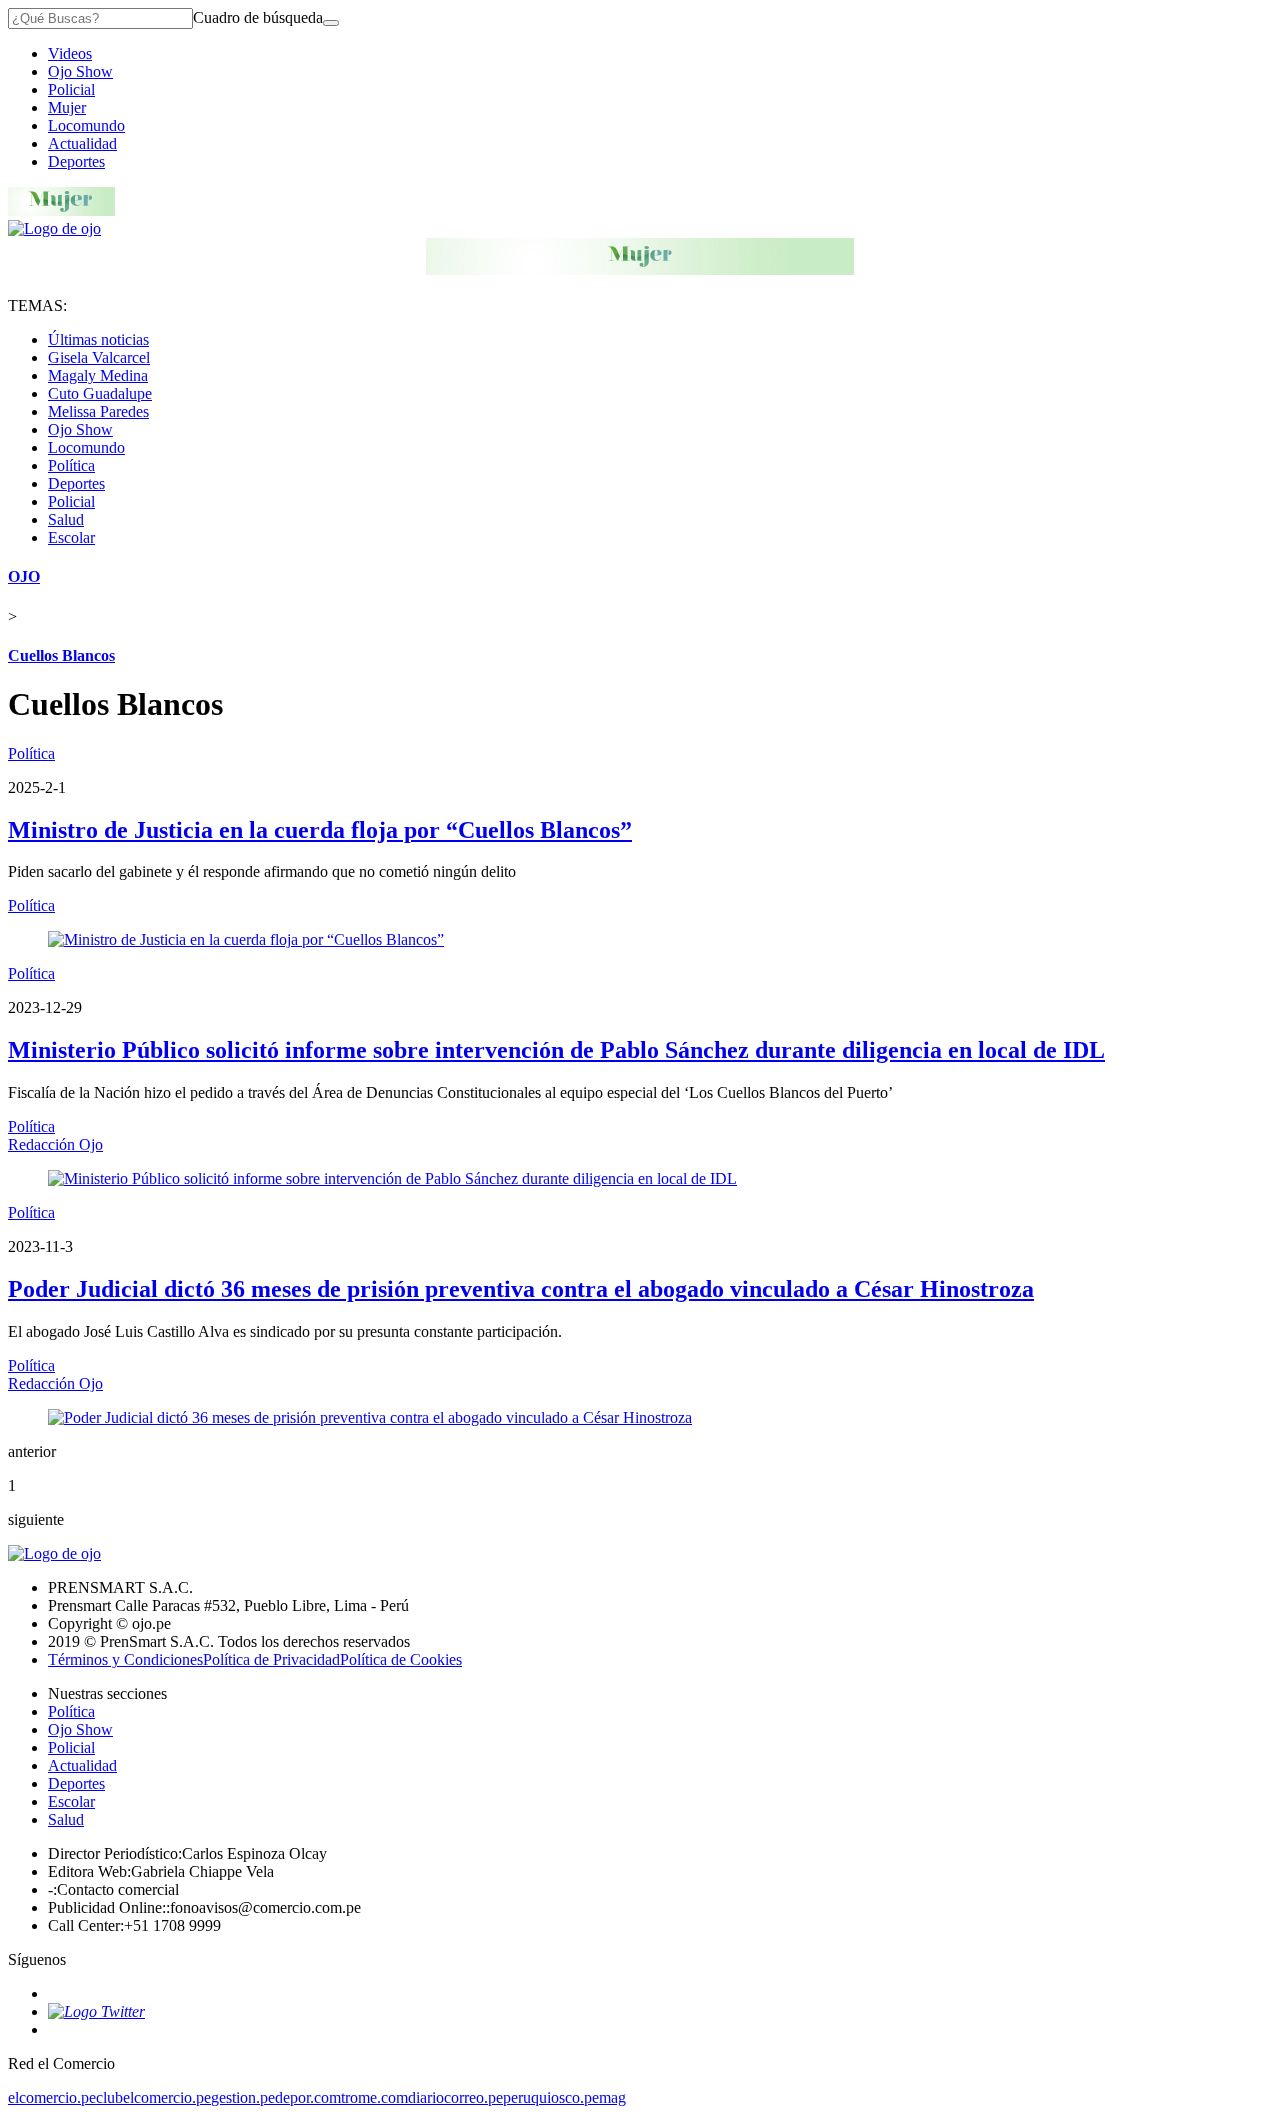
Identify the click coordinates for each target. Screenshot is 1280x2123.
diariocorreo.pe (455, 2097)
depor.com (308, 2097)
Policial (71, 89)
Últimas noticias (98, 339)
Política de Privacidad (271, 1659)
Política (71, 465)
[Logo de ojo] (54, 228)
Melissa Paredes (98, 411)
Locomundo (86, 125)
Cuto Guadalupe (100, 393)
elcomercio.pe (52, 2097)
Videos (70, 53)
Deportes (76, 161)
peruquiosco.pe (551, 2097)
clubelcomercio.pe (153, 2097)
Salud (66, 519)
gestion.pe (243, 2097)
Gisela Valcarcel (99, 357)
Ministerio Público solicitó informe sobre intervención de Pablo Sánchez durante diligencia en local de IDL (556, 1050)
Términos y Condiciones (125, 1659)
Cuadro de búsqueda (258, 17)
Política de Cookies (401, 1659)
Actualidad (82, 143)
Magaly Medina (98, 375)
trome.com (374, 2097)
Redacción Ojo (55, 1144)
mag (612, 2097)
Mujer (67, 107)
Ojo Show (80, 71)
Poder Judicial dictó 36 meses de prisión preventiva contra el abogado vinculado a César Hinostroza (521, 1289)
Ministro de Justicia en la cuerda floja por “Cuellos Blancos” (320, 830)
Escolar (71, 537)
